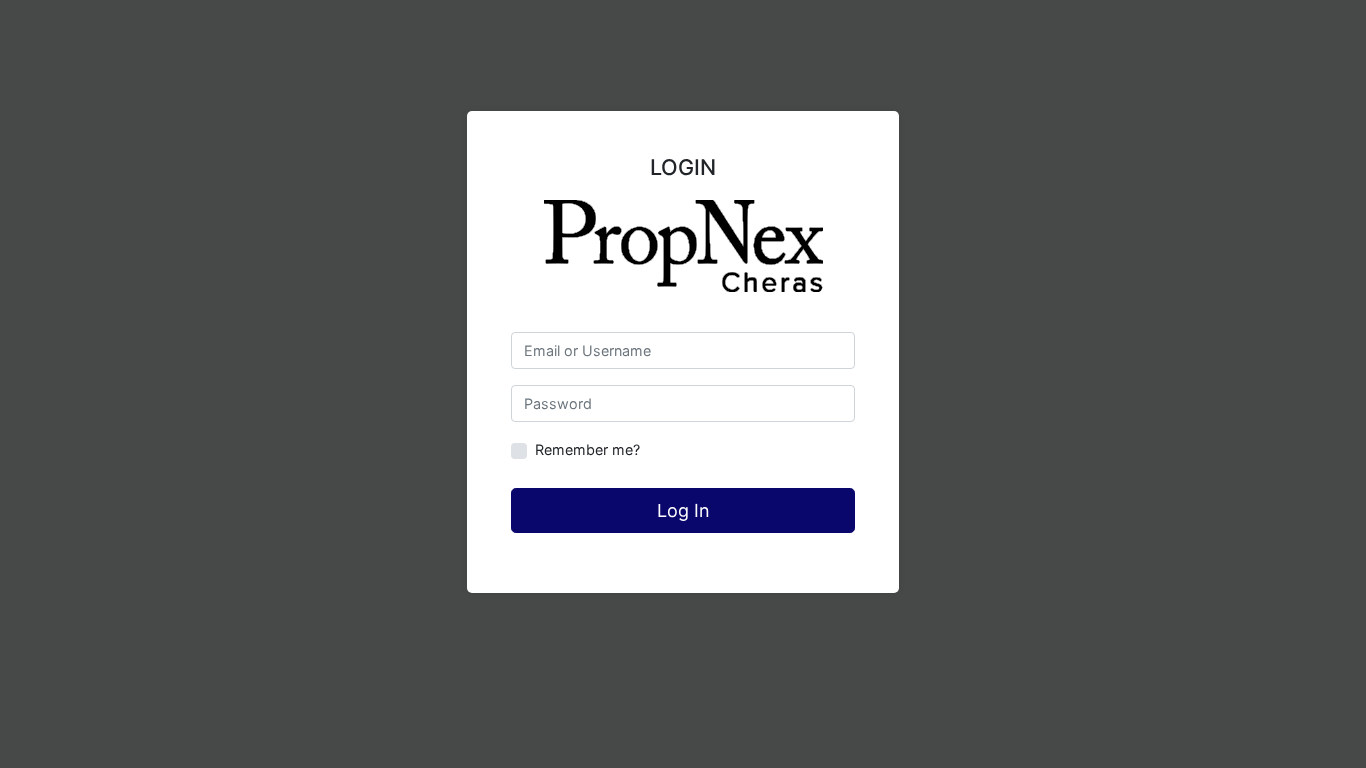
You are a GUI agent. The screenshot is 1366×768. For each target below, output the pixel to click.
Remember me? (587, 449)
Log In (683, 510)
